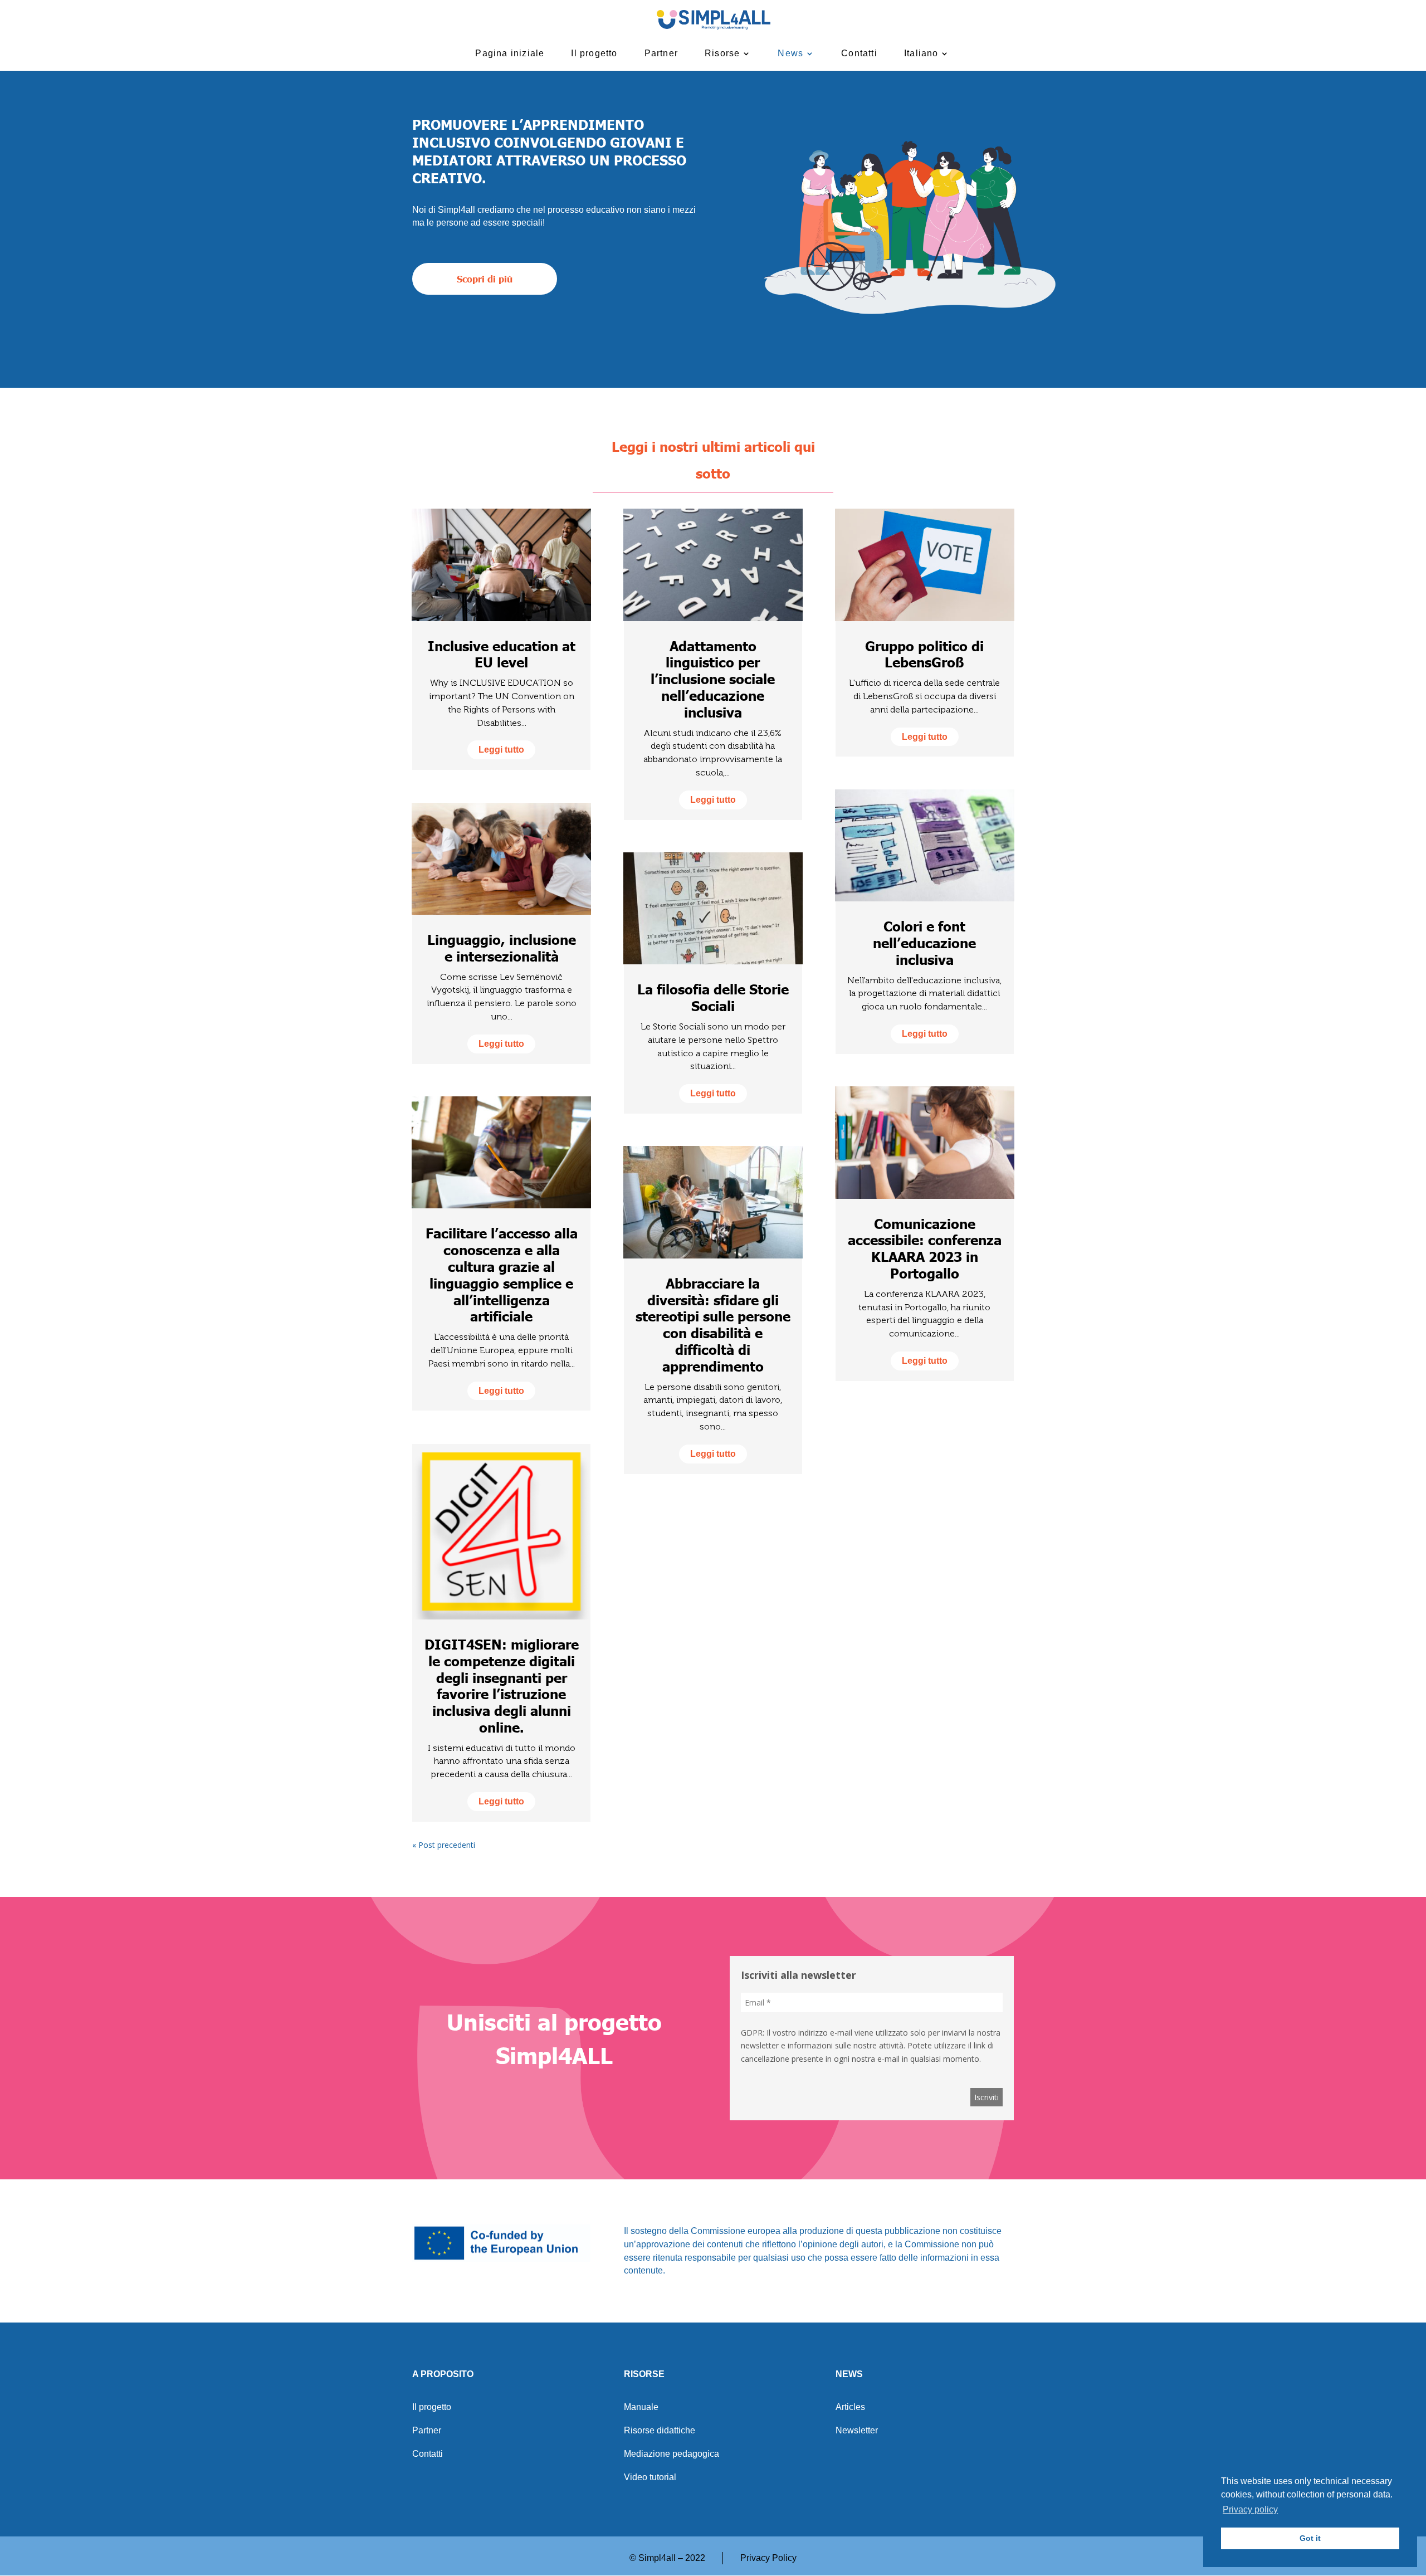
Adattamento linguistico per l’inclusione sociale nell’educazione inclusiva (713, 679)
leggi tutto (501, 750)
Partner (661, 53)
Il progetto (594, 53)
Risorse (722, 53)
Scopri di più (485, 279)
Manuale (641, 2407)
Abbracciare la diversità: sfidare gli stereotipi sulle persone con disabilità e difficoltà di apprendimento (713, 1324)
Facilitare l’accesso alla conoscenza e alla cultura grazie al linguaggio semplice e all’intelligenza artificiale (502, 1274)
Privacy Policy (768, 2558)
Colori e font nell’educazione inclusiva (924, 943)
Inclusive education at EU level (502, 654)
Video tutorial (650, 2478)
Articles (850, 2407)
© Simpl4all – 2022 (667, 2558)
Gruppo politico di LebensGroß (924, 654)
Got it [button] (1310, 2538)
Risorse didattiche (660, 2431)
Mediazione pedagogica (672, 2454)
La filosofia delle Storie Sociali (713, 997)
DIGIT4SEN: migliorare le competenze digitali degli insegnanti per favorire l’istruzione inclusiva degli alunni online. (502, 1685)
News (790, 53)
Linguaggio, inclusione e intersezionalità (502, 948)
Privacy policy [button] (1250, 2509)
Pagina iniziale (510, 53)
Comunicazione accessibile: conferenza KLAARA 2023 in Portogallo (925, 1248)
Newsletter (857, 2431)
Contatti (859, 53)
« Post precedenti (444, 1845)
